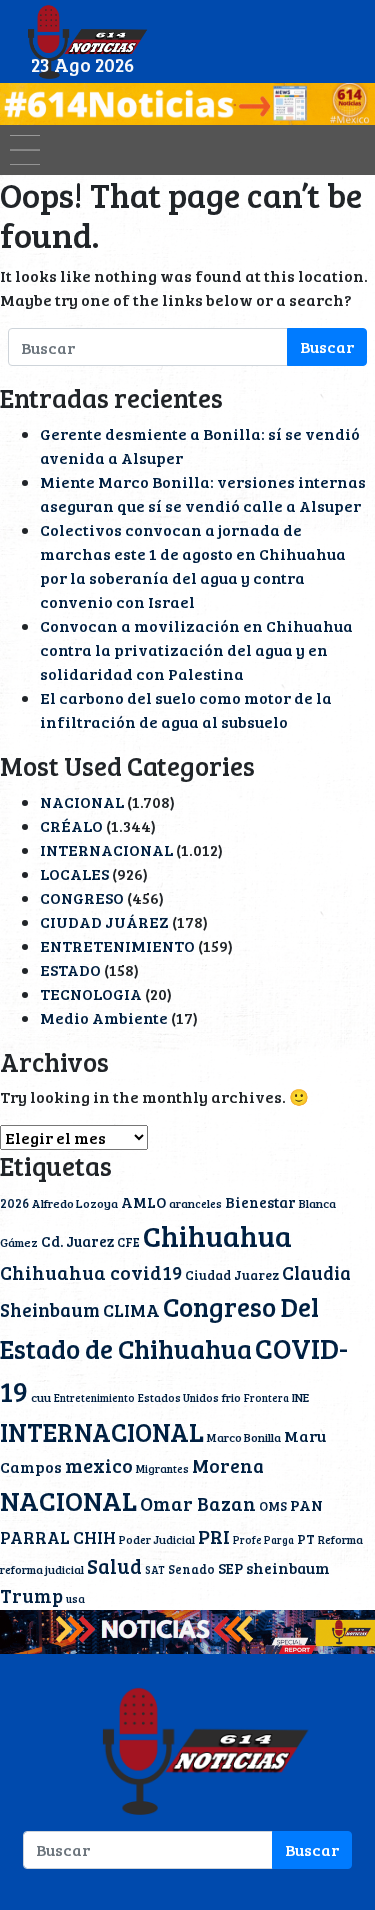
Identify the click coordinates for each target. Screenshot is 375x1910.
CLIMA (131, 1310)
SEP (230, 1568)
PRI (214, 1536)
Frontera (266, 1398)
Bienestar (260, 1202)
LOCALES (74, 873)
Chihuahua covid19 (91, 1272)
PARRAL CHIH (58, 1537)
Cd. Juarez (77, 1241)
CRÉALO (71, 825)
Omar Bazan (198, 1503)
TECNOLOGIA (91, 993)
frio (231, 1397)
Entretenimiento (94, 1398)
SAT (155, 1570)
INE (300, 1397)
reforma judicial (42, 1569)
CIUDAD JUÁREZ (104, 921)
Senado (191, 1569)
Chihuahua (217, 1235)
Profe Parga (263, 1540)
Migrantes (162, 1468)
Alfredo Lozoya (75, 1203)
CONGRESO (82, 897)
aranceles (195, 1203)
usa (75, 1598)
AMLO (143, 1202)
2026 (14, 1203)
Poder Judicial (157, 1539)
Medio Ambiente (104, 1017)
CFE (128, 1242)
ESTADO (70, 969)
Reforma (340, 1539)
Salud (114, 1566)
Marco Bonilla (244, 1437)
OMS (273, 1506)
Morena (228, 1465)
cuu (41, 1397)
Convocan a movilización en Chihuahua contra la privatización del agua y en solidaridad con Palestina (196, 649)
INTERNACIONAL (106, 849)
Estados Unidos (178, 1397)
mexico (99, 1465)
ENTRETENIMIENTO (117, 945)
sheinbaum (288, 1567)
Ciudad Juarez (232, 1275)
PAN (306, 1505)
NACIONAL (82, 801)
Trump (31, 1595)
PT (306, 1539)
